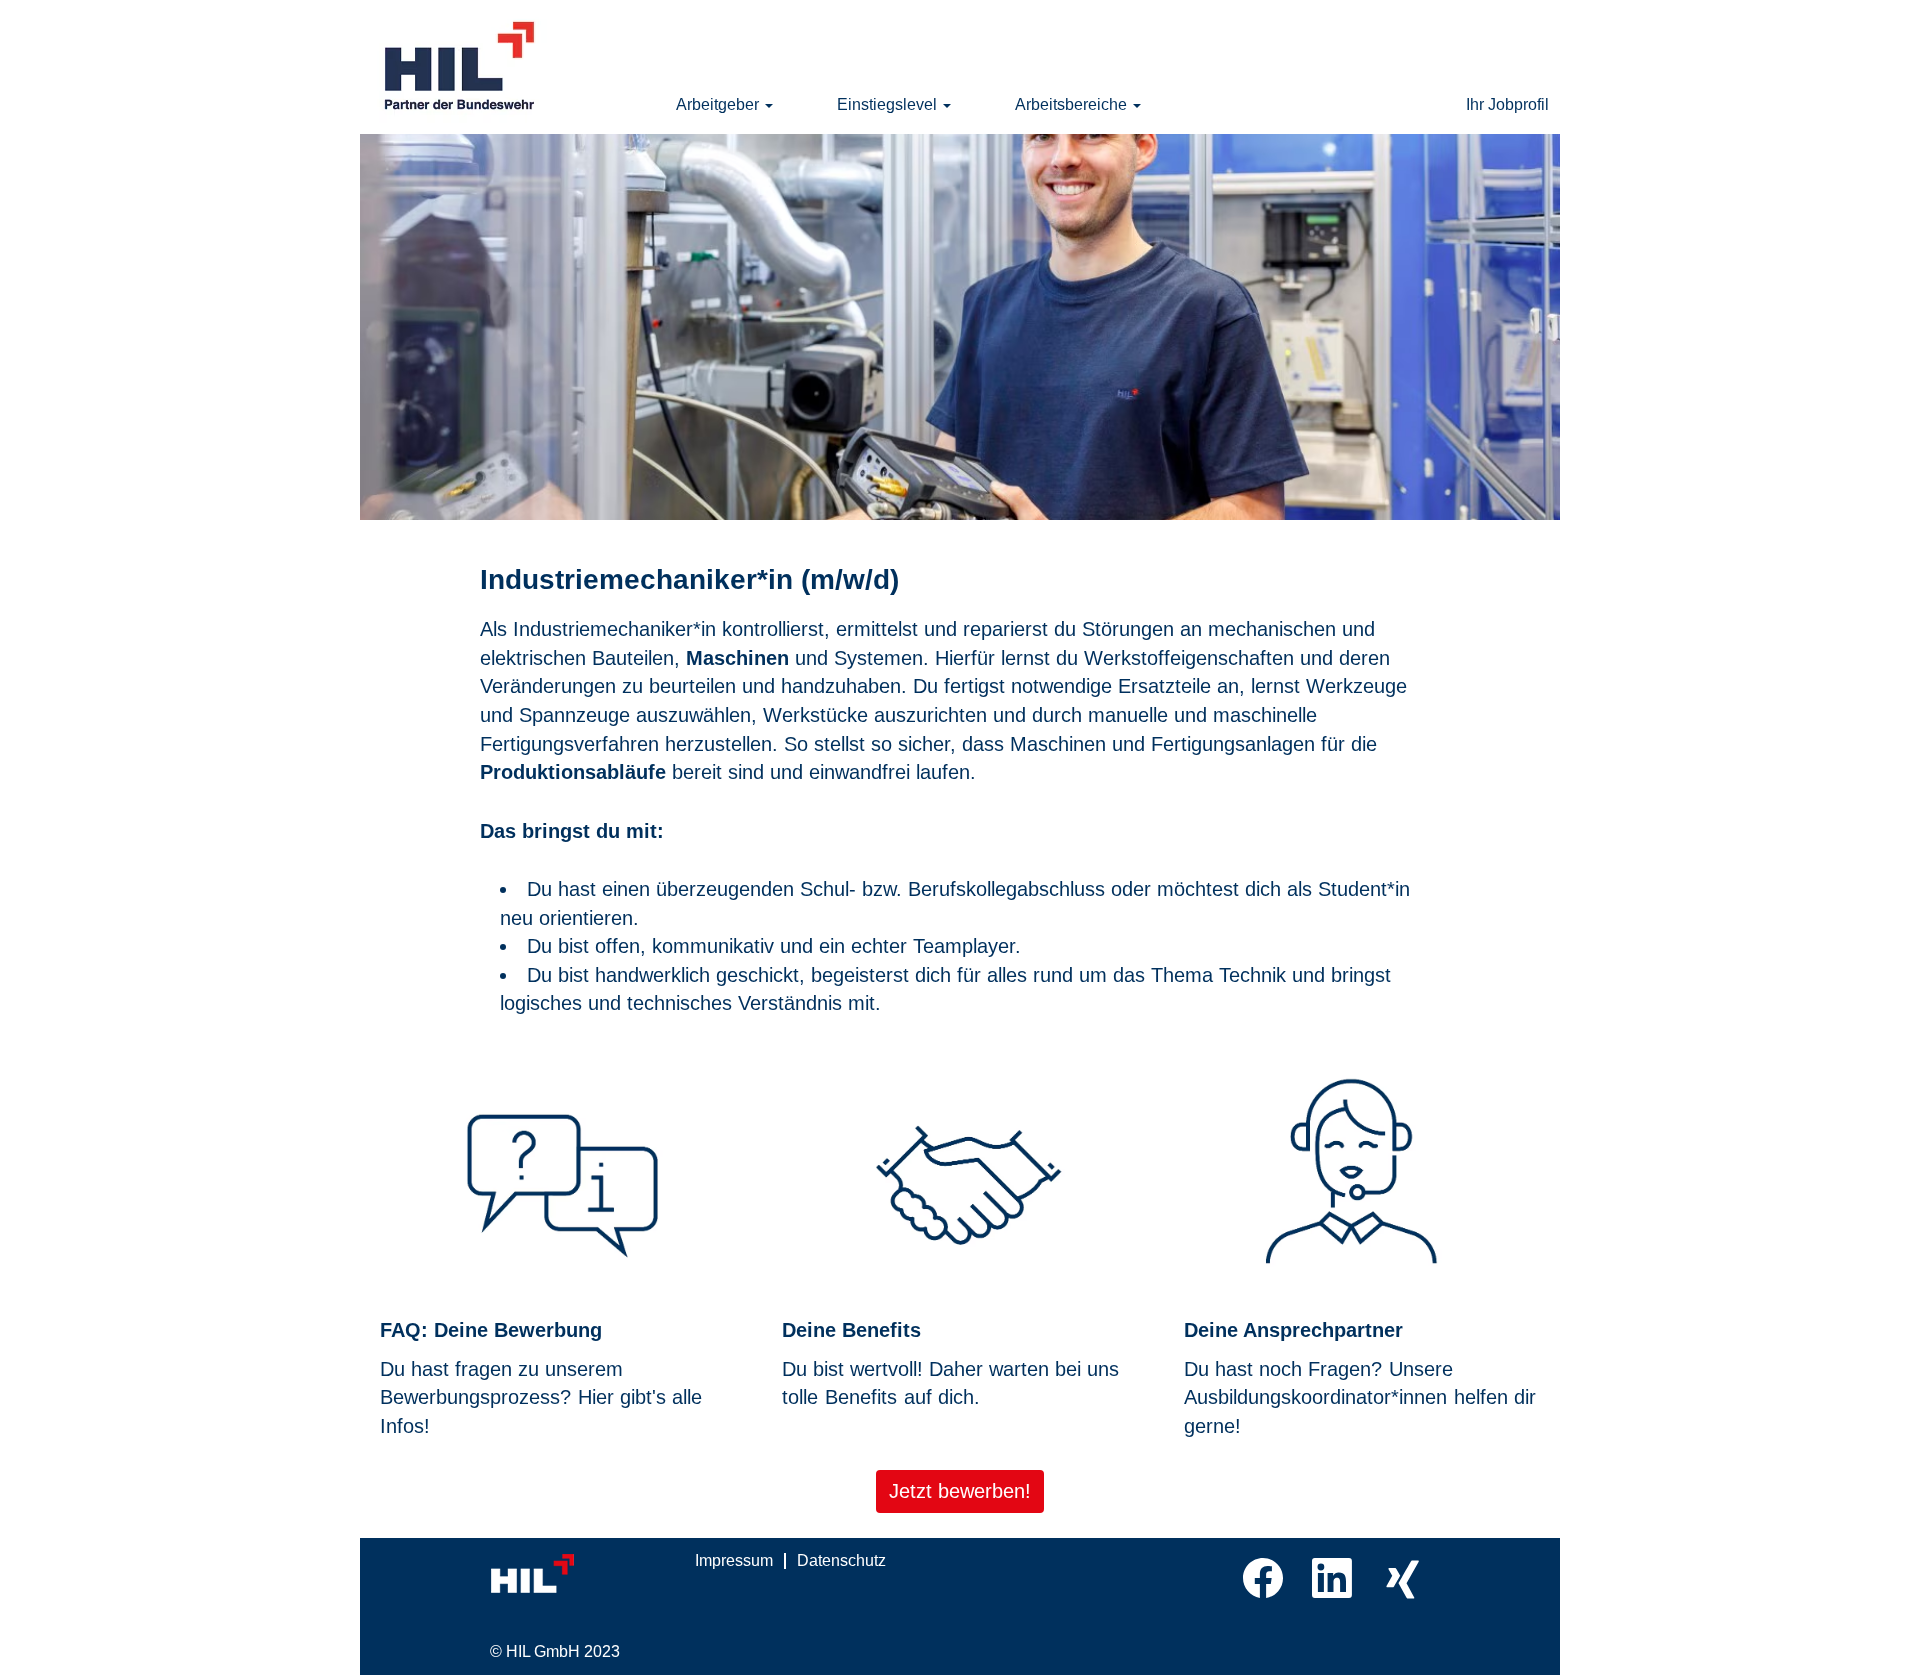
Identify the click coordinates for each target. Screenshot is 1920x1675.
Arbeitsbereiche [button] (1073, 104)
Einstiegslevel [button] (889, 104)
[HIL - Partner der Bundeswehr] (461, 67)
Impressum (734, 1560)
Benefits (861, 1397)
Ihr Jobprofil (1507, 104)
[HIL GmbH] (575, 1574)
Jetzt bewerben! (960, 1491)
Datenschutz (841, 1560)
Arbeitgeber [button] (719, 104)
